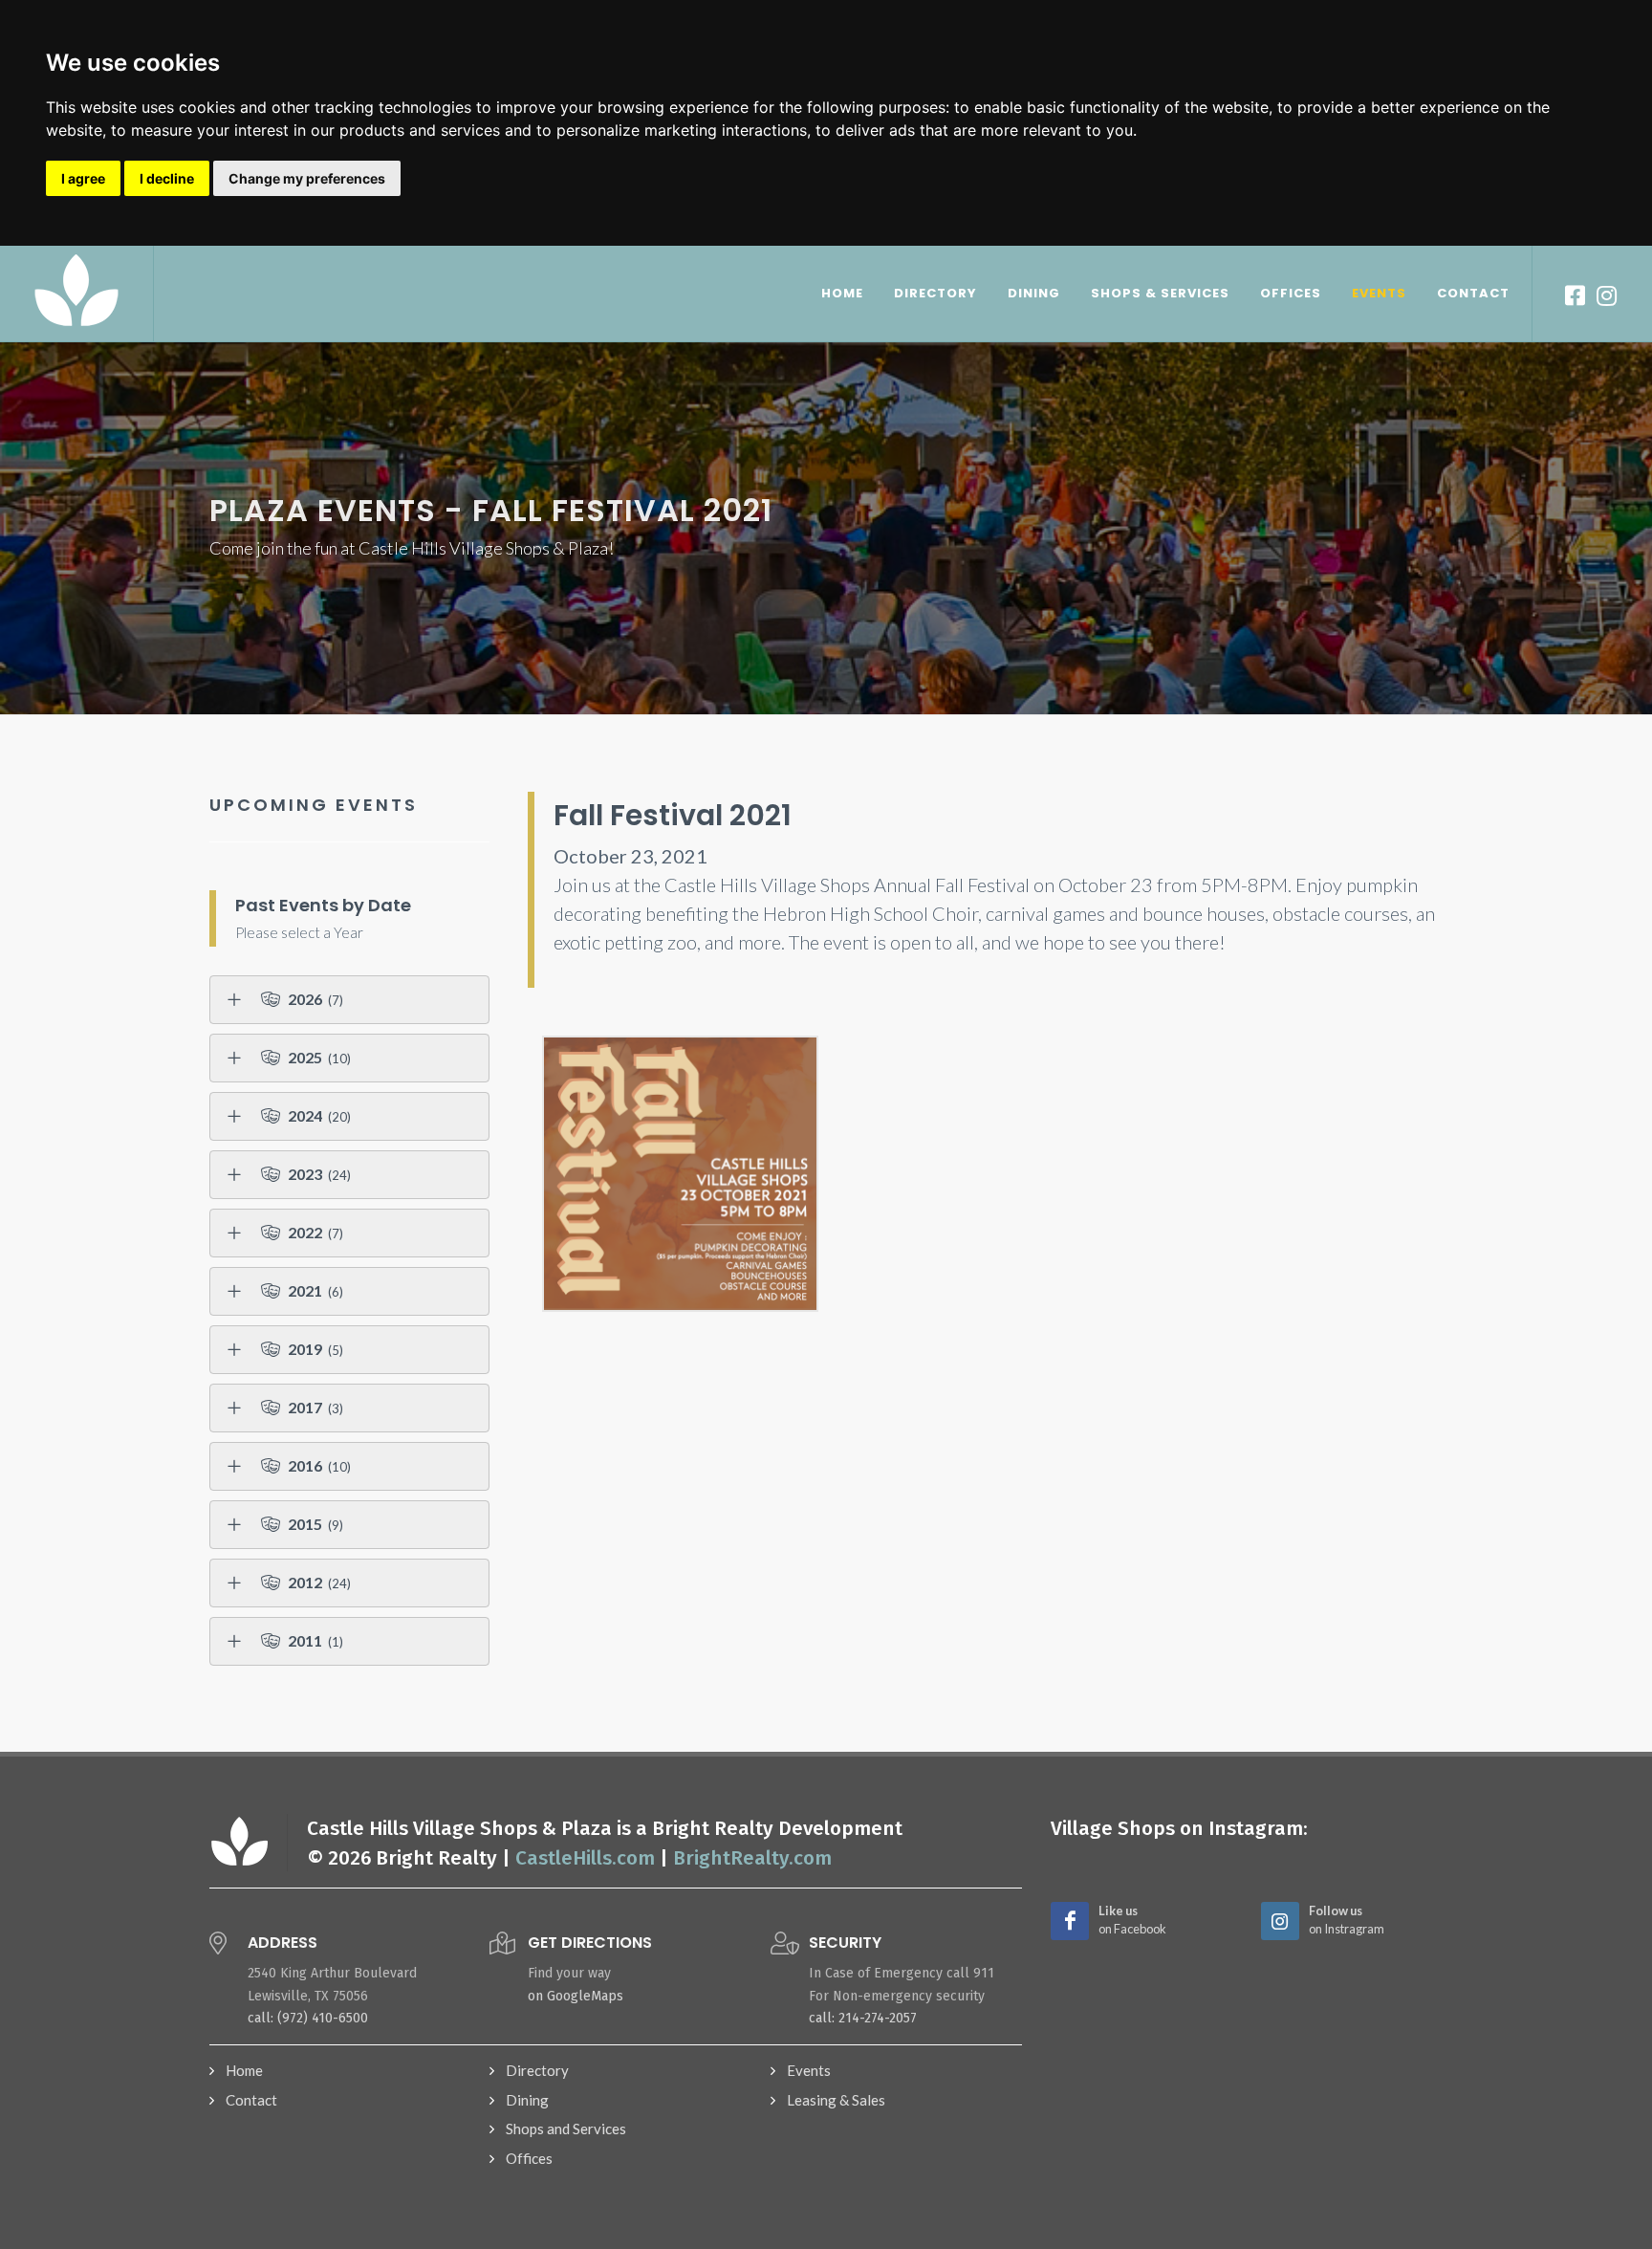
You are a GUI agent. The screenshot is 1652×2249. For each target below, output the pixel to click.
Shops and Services (566, 2129)
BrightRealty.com (752, 1858)
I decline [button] (167, 178)
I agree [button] (83, 178)
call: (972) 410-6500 (308, 2018)
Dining (527, 2100)
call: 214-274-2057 (863, 2018)
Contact (251, 2100)
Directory (537, 2070)
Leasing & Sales (836, 2100)
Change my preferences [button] (307, 178)
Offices (529, 2158)
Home (244, 2070)
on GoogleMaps (576, 1996)
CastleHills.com (585, 1858)
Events (809, 2070)
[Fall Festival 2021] (680, 1174)
